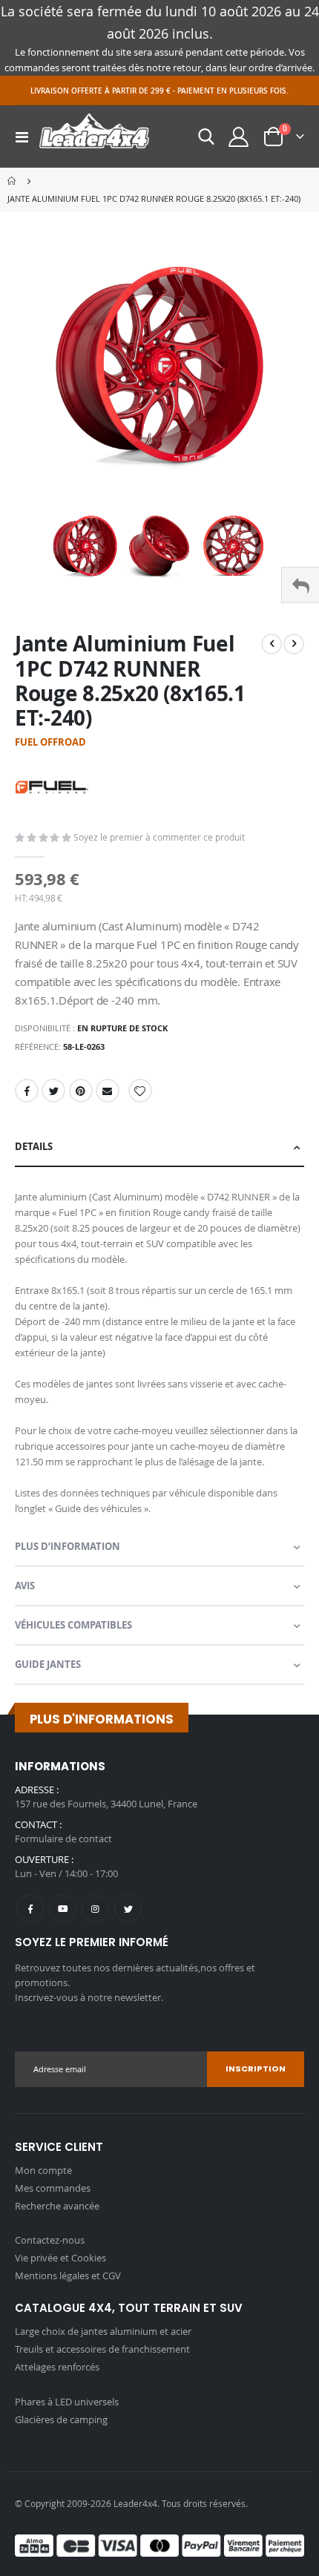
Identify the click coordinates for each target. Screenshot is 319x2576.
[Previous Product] (272, 644)
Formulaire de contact (63, 1839)
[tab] (159, 1147)
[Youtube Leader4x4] (63, 1909)
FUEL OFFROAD (50, 742)
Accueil (13, 181)
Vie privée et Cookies (60, 2258)
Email (108, 1091)
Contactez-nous (50, 2240)
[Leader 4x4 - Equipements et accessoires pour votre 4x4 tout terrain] (94, 137)
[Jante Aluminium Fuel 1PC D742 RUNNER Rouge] (85, 546)
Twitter (53, 1091)
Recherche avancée (57, 2206)
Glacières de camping (61, 2419)
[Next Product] (294, 644)
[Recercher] (206, 137)
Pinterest (81, 1091)
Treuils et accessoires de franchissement (102, 2349)
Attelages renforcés (57, 2367)
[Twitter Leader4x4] (128, 1909)
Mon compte (43, 2170)
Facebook (27, 1091)
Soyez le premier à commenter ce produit (159, 837)
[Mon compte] (239, 137)
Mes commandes (53, 2188)
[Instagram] (95, 1909)
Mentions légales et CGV (68, 2276)
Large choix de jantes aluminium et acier (103, 2331)
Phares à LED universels (67, 2402)
